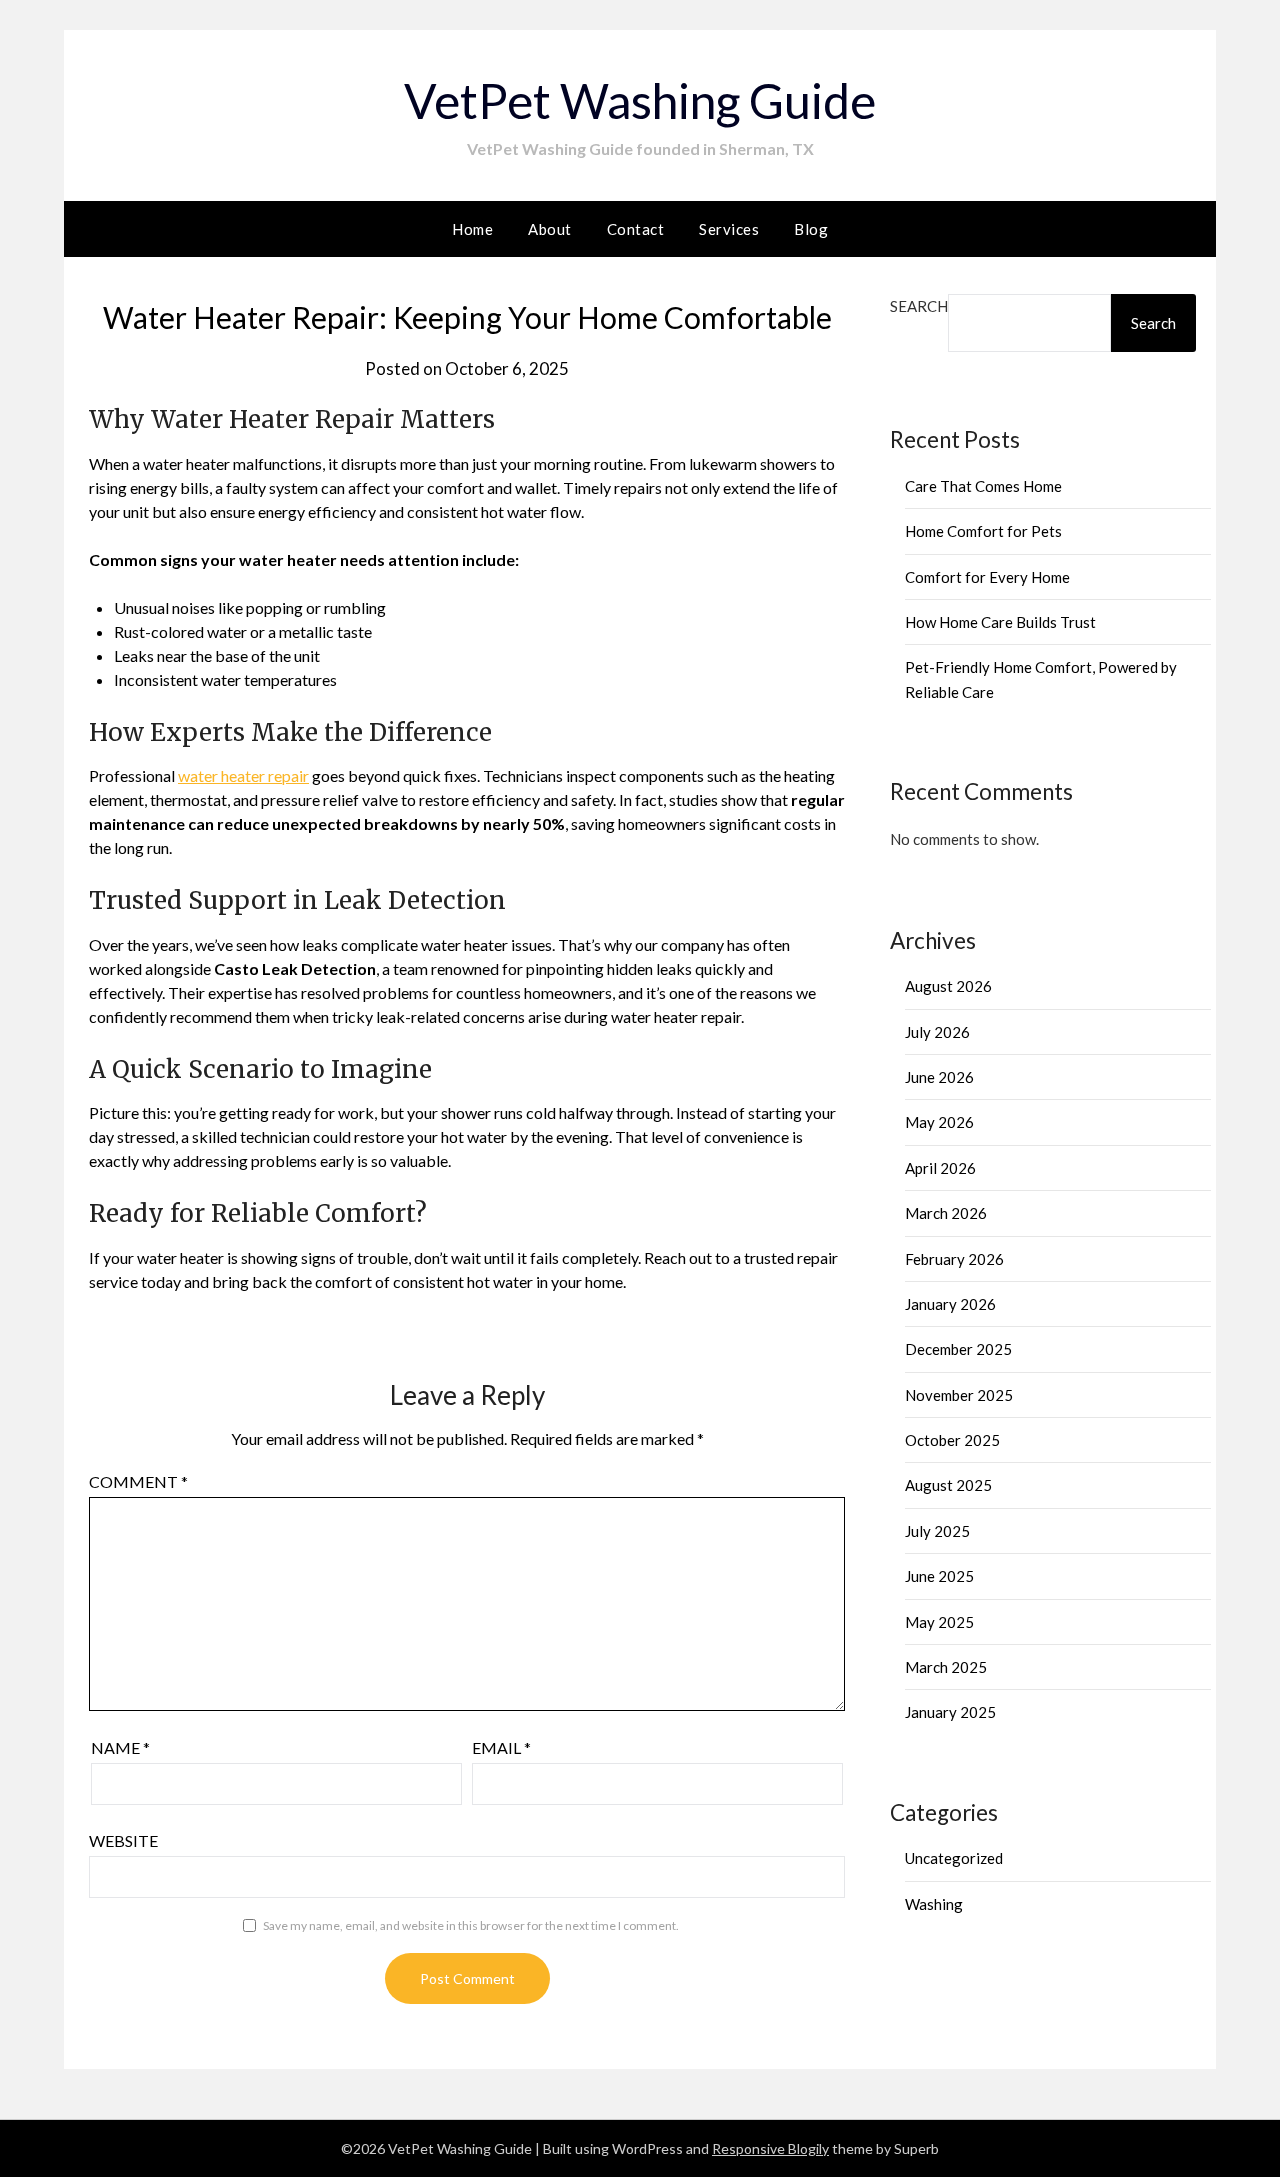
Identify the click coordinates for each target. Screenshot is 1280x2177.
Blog (811, 229)
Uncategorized (954, 1858)
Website (123, 1840)
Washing (934, 1904)
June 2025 (939, 1576)
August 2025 (948, 1485)
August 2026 (948, 986)
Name (120, 1747)
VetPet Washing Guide (640, 100)
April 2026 (940, 1168)
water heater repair (243, 775)
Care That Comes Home (983, 486)
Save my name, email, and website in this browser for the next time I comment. (471, 1925)
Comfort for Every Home (987, 577)
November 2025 (959, 1395)
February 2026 (954, 1259)
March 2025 (946, 1667)
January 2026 (950, 1304)
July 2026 (937, 1032)
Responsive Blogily (770, 2148)
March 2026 (946, 1213)
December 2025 (958, 1349)
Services (729, 229)
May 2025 (939, 1622)
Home (472, 229)
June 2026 (939, 1077)
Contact (636, 229)
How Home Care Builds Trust (1000, 622)
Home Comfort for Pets (983, 531)
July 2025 (937, 1531)
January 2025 (950, 1712)
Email (501, 1747)
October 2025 (952, 1440)
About (550, 229)
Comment (138, 1481)
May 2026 (939, 1122)
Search (919, 306)
